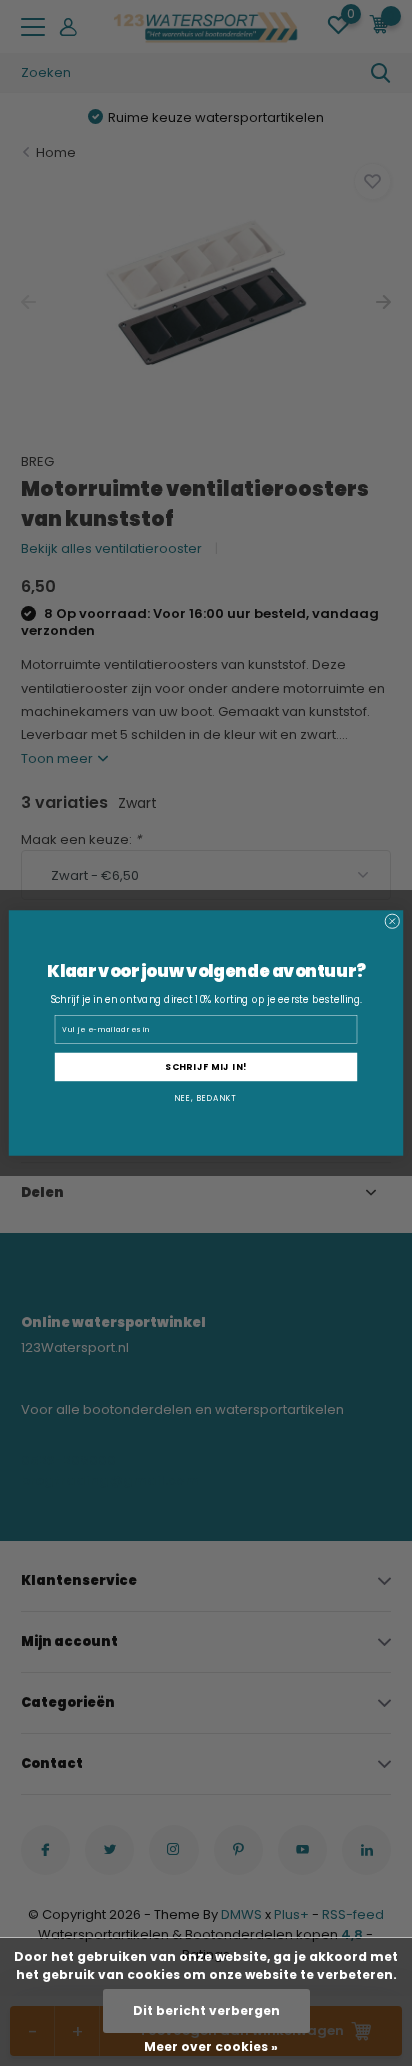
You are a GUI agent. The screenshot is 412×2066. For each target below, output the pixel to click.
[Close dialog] (392, 921)
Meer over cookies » (211, 2046)
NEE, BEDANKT (205, 1098)
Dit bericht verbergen (206, 2010)
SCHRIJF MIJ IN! (206, 1067)
